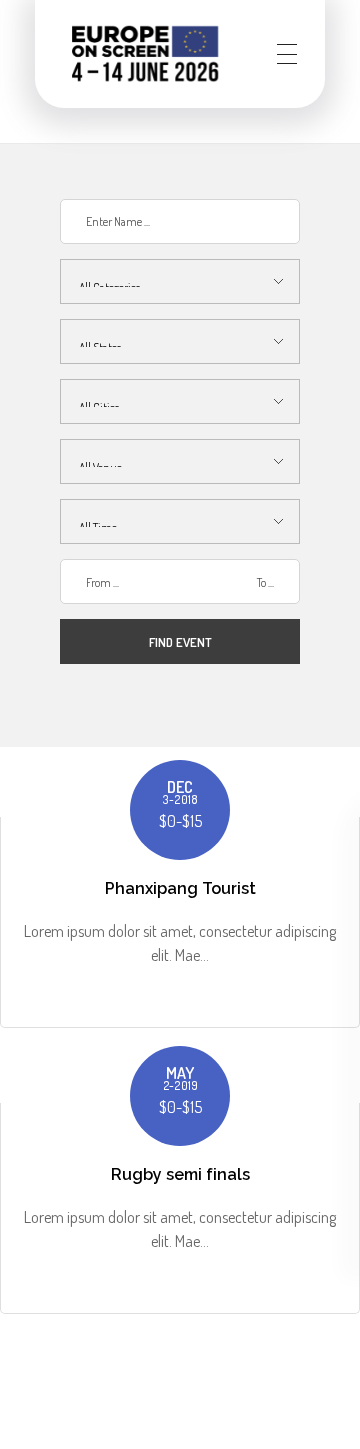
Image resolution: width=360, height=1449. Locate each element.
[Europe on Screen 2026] (145, 53)
